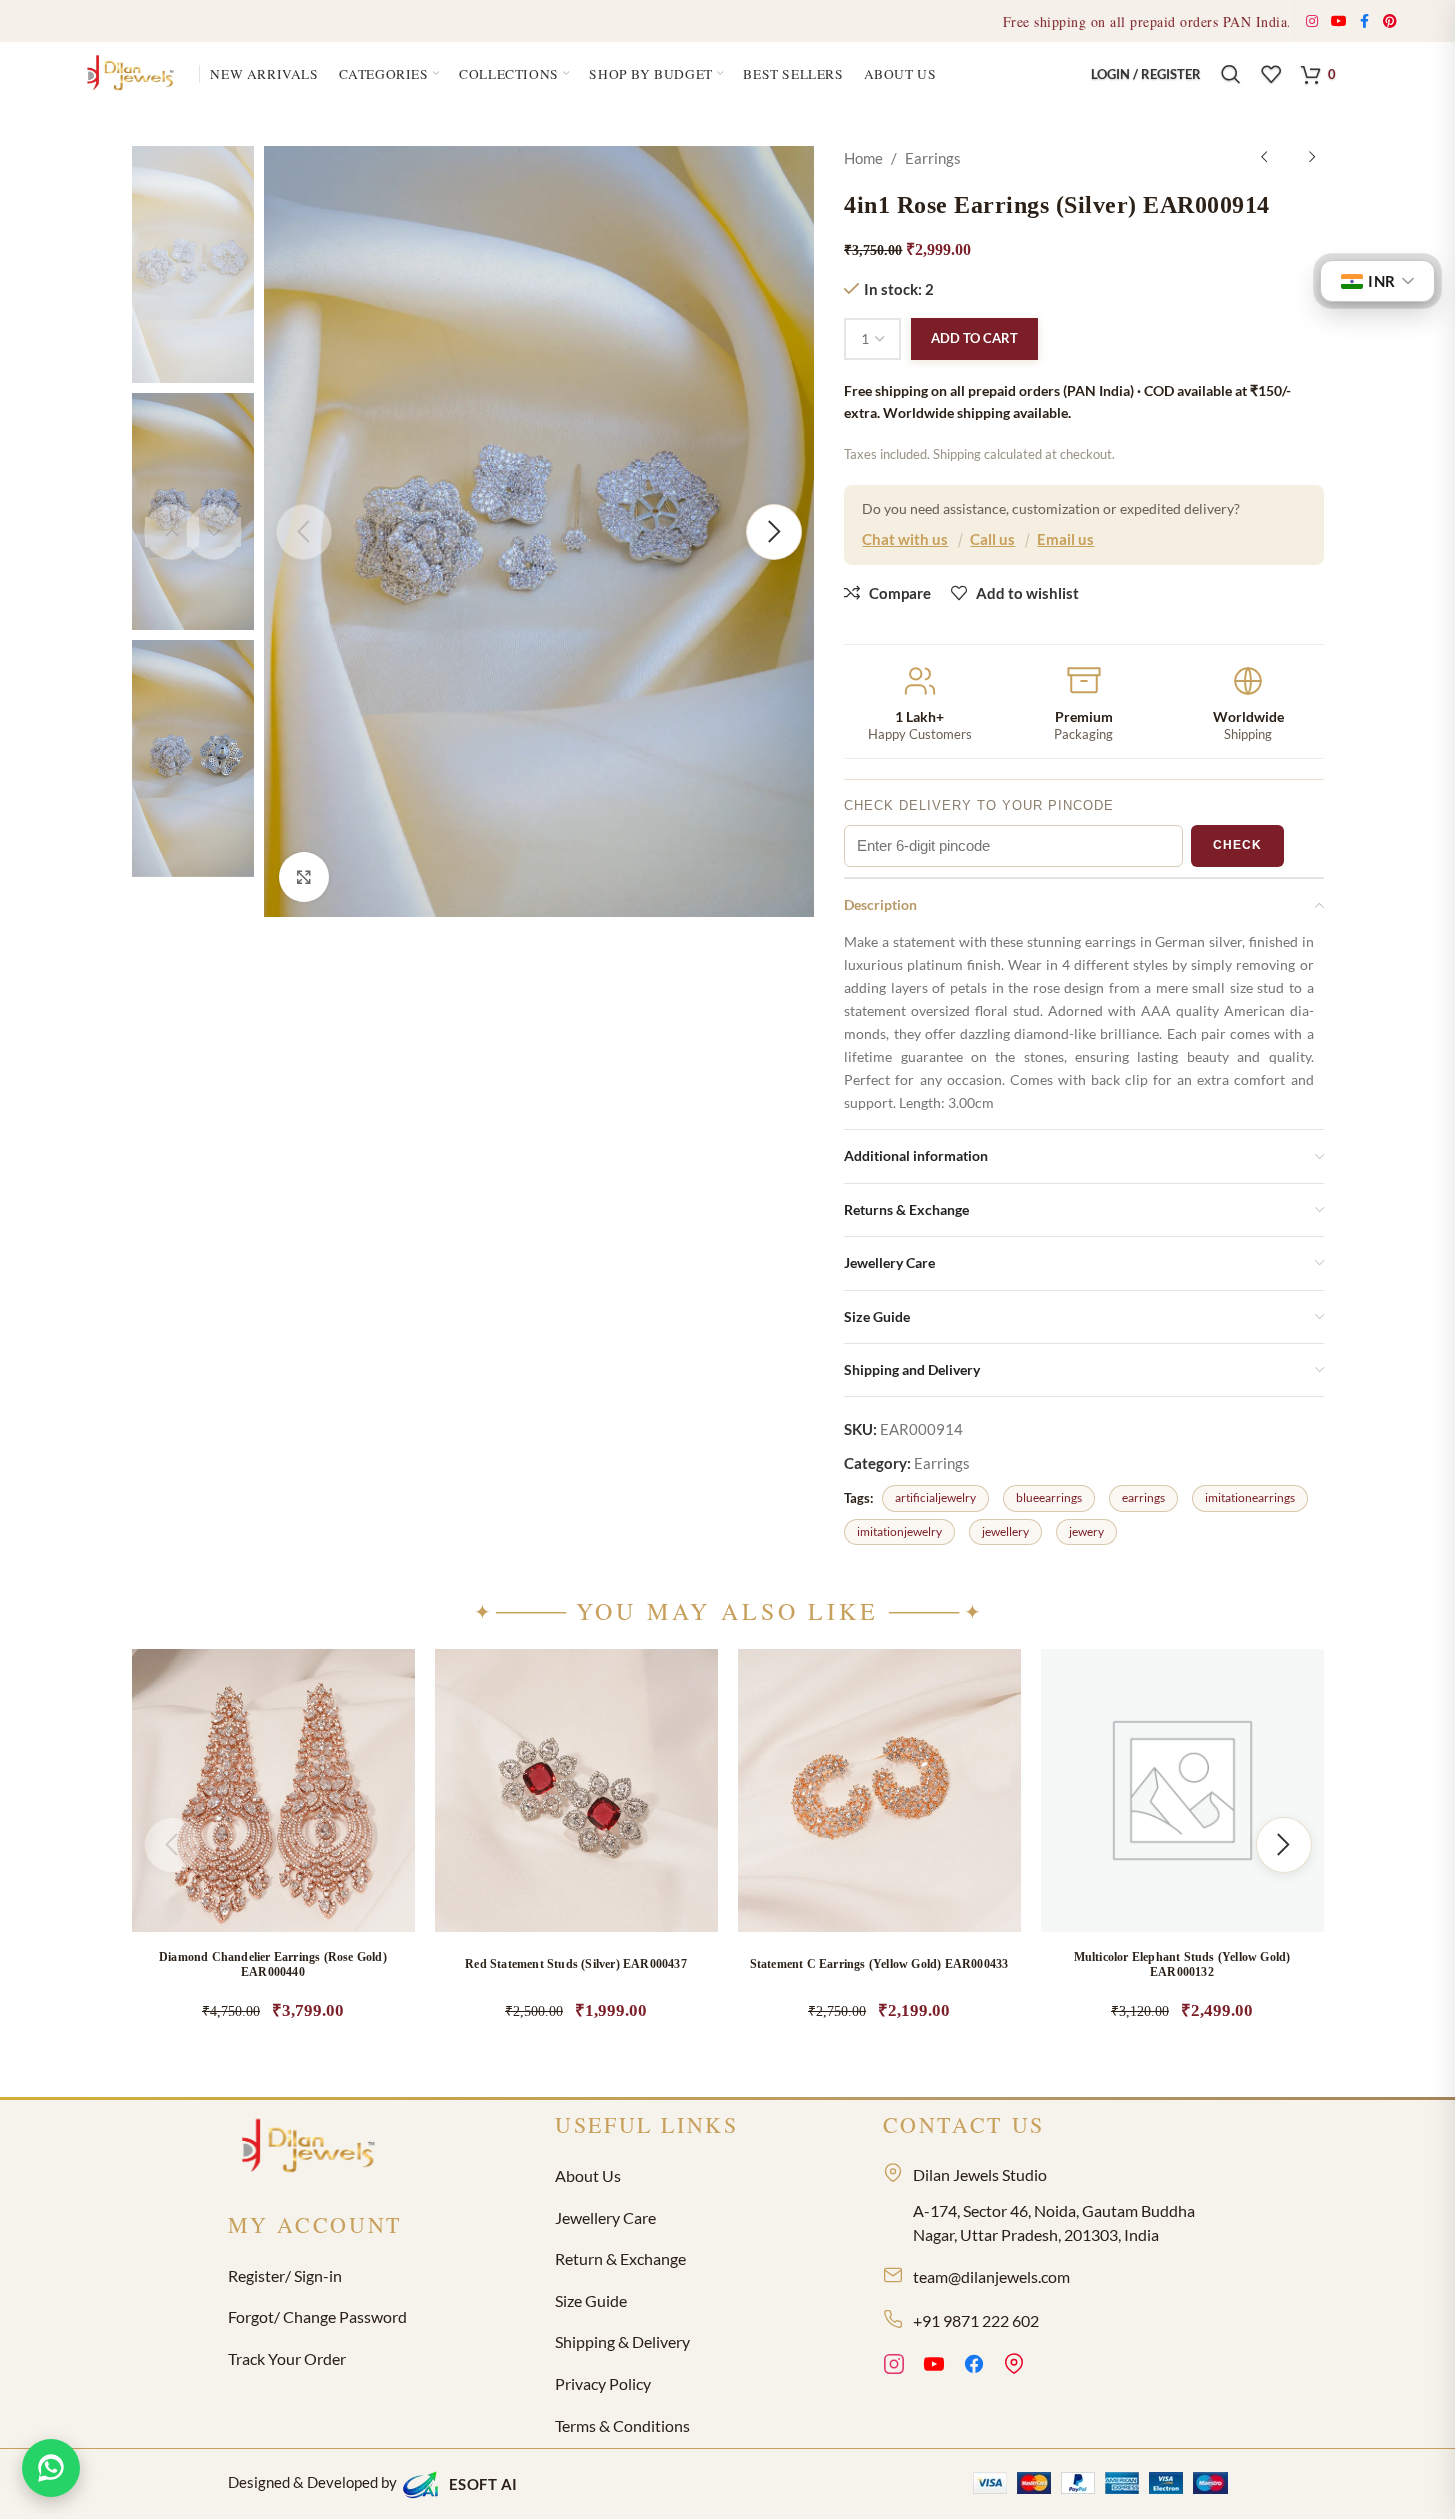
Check (1237, 845)
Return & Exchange (620, 2258)
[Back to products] (1288, 158)
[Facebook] (974, 2367)
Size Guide (591, 2300)
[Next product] (1312, 158)
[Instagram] (894, 2367)
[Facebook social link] (1365, 21)
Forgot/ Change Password (317, 2316)
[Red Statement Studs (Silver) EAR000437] (576, 1790)
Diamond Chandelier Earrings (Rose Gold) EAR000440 (273, 1964)
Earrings (933, 158)
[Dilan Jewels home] (313, 2147)
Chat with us (905, 539)
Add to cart (974, 338)
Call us (992, 539)
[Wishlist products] (1271, 74)
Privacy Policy (603, 2383)
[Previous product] (1264, 158)
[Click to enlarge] (304, 877)
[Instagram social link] (1312, 21)
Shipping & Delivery (622, 2341)
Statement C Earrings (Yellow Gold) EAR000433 (879, 1964)
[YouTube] (934, 2367)
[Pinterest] (1014, 2367)
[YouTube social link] (1339, 21)
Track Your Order (287, 2358)
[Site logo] (133, 72)
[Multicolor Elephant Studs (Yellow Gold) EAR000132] (1182, 1790)
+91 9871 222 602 (976, 2320)
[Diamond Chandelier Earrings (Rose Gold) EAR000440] (273, 1790)
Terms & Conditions (622, 2425)
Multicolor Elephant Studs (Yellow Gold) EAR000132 (1182, 1964)
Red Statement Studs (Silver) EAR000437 (576, 1964)
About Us (588, 2175)
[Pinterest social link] (1390, 21)
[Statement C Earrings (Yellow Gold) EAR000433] (879, 1790)
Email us (1065, 539)
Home (863, 158)
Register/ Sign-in (285, 2275)
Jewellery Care (605, 2217)
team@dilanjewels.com (991, 2276)
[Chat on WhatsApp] (51, 2468)
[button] (379, 1841)
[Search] (1231, 74)
